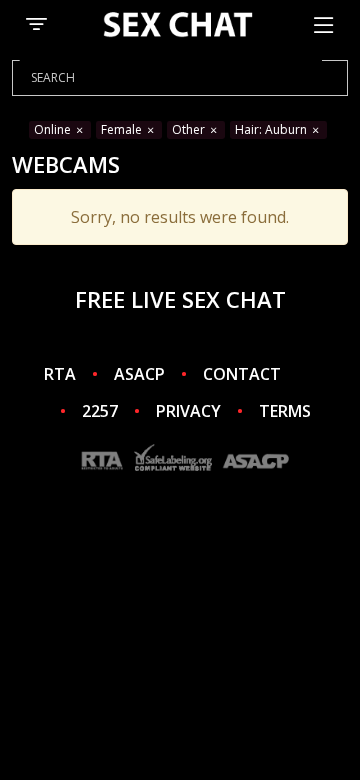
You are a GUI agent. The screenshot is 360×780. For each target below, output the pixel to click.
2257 (100, 411)
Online (54, 129)
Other (190, 129)
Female (123, 129)
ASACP (139, 374)
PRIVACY (188, 411)
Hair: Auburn (272, 129)
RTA (60, 374)
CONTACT (242, 374)
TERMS (285, 411)
